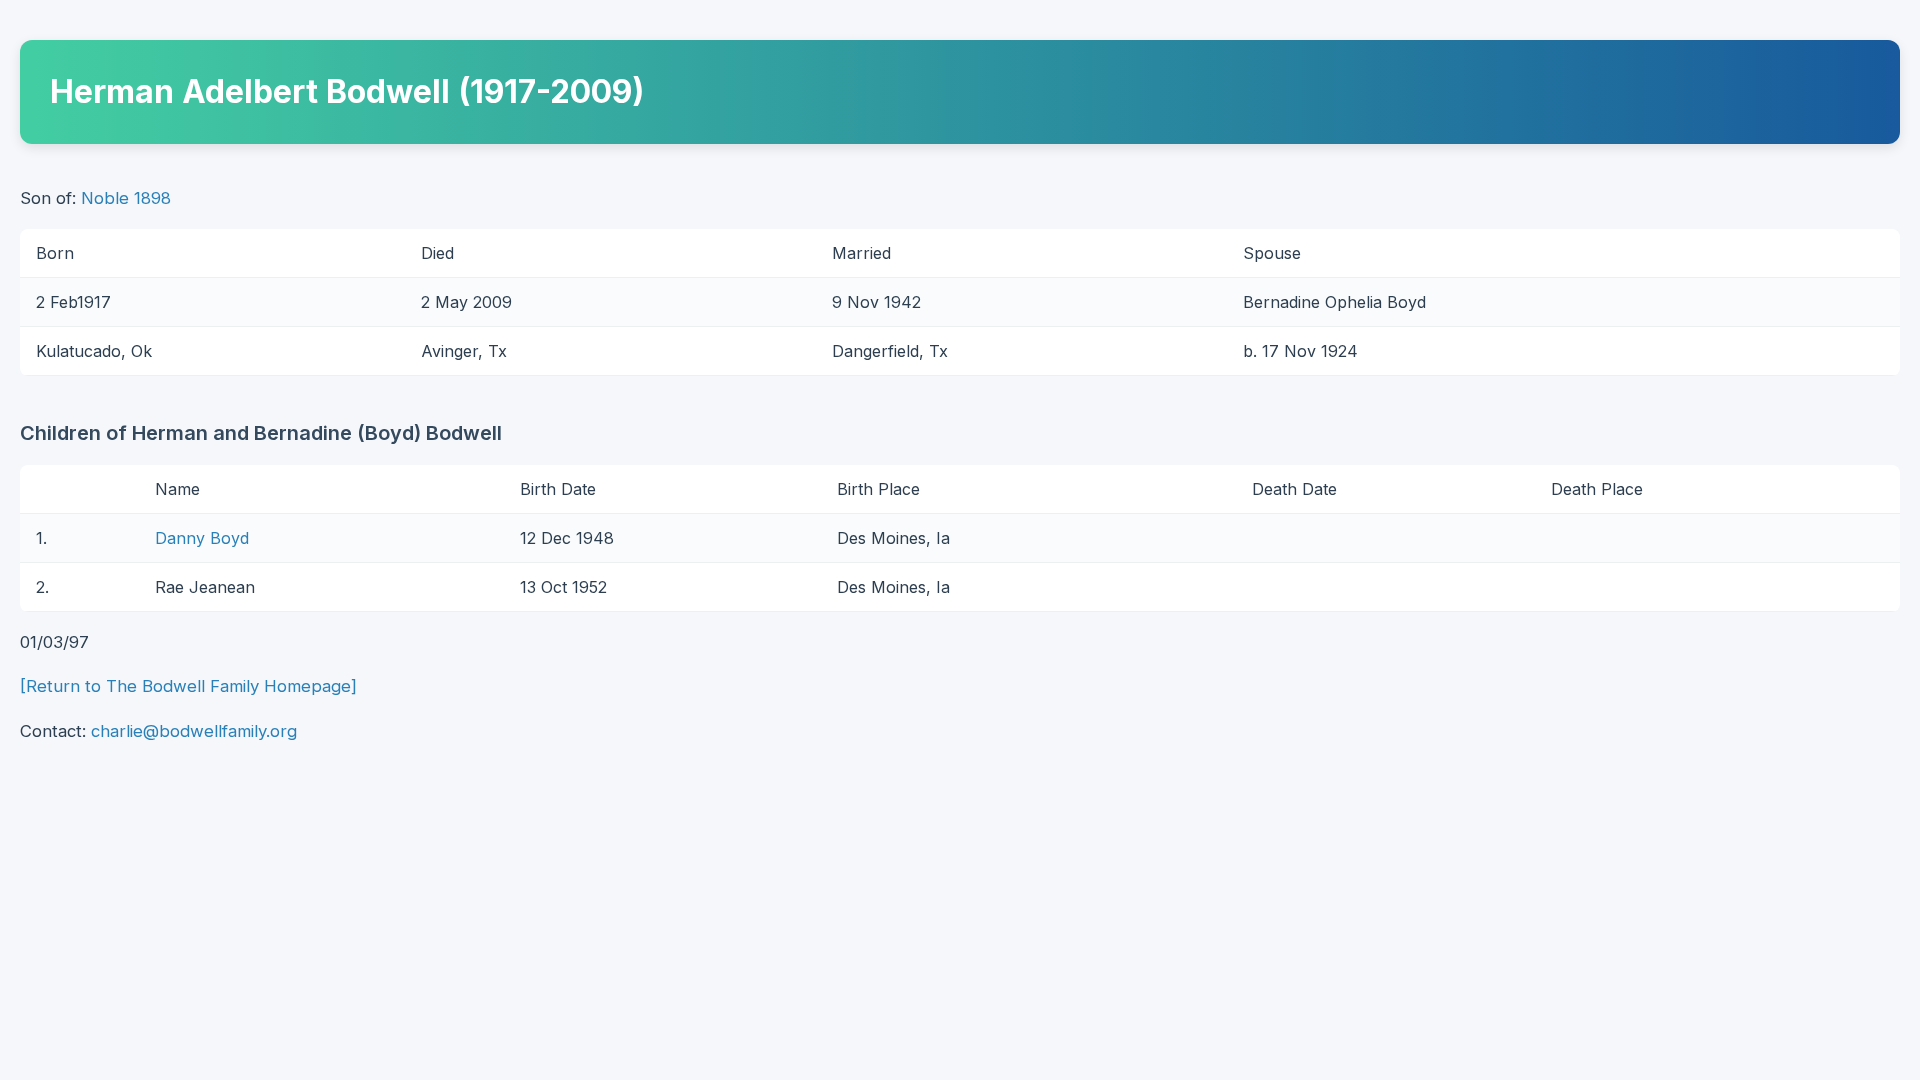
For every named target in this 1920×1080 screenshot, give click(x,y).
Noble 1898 (126, 198)
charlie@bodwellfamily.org (194, 731)
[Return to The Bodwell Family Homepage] (188, 686)
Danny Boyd (202, 538)
